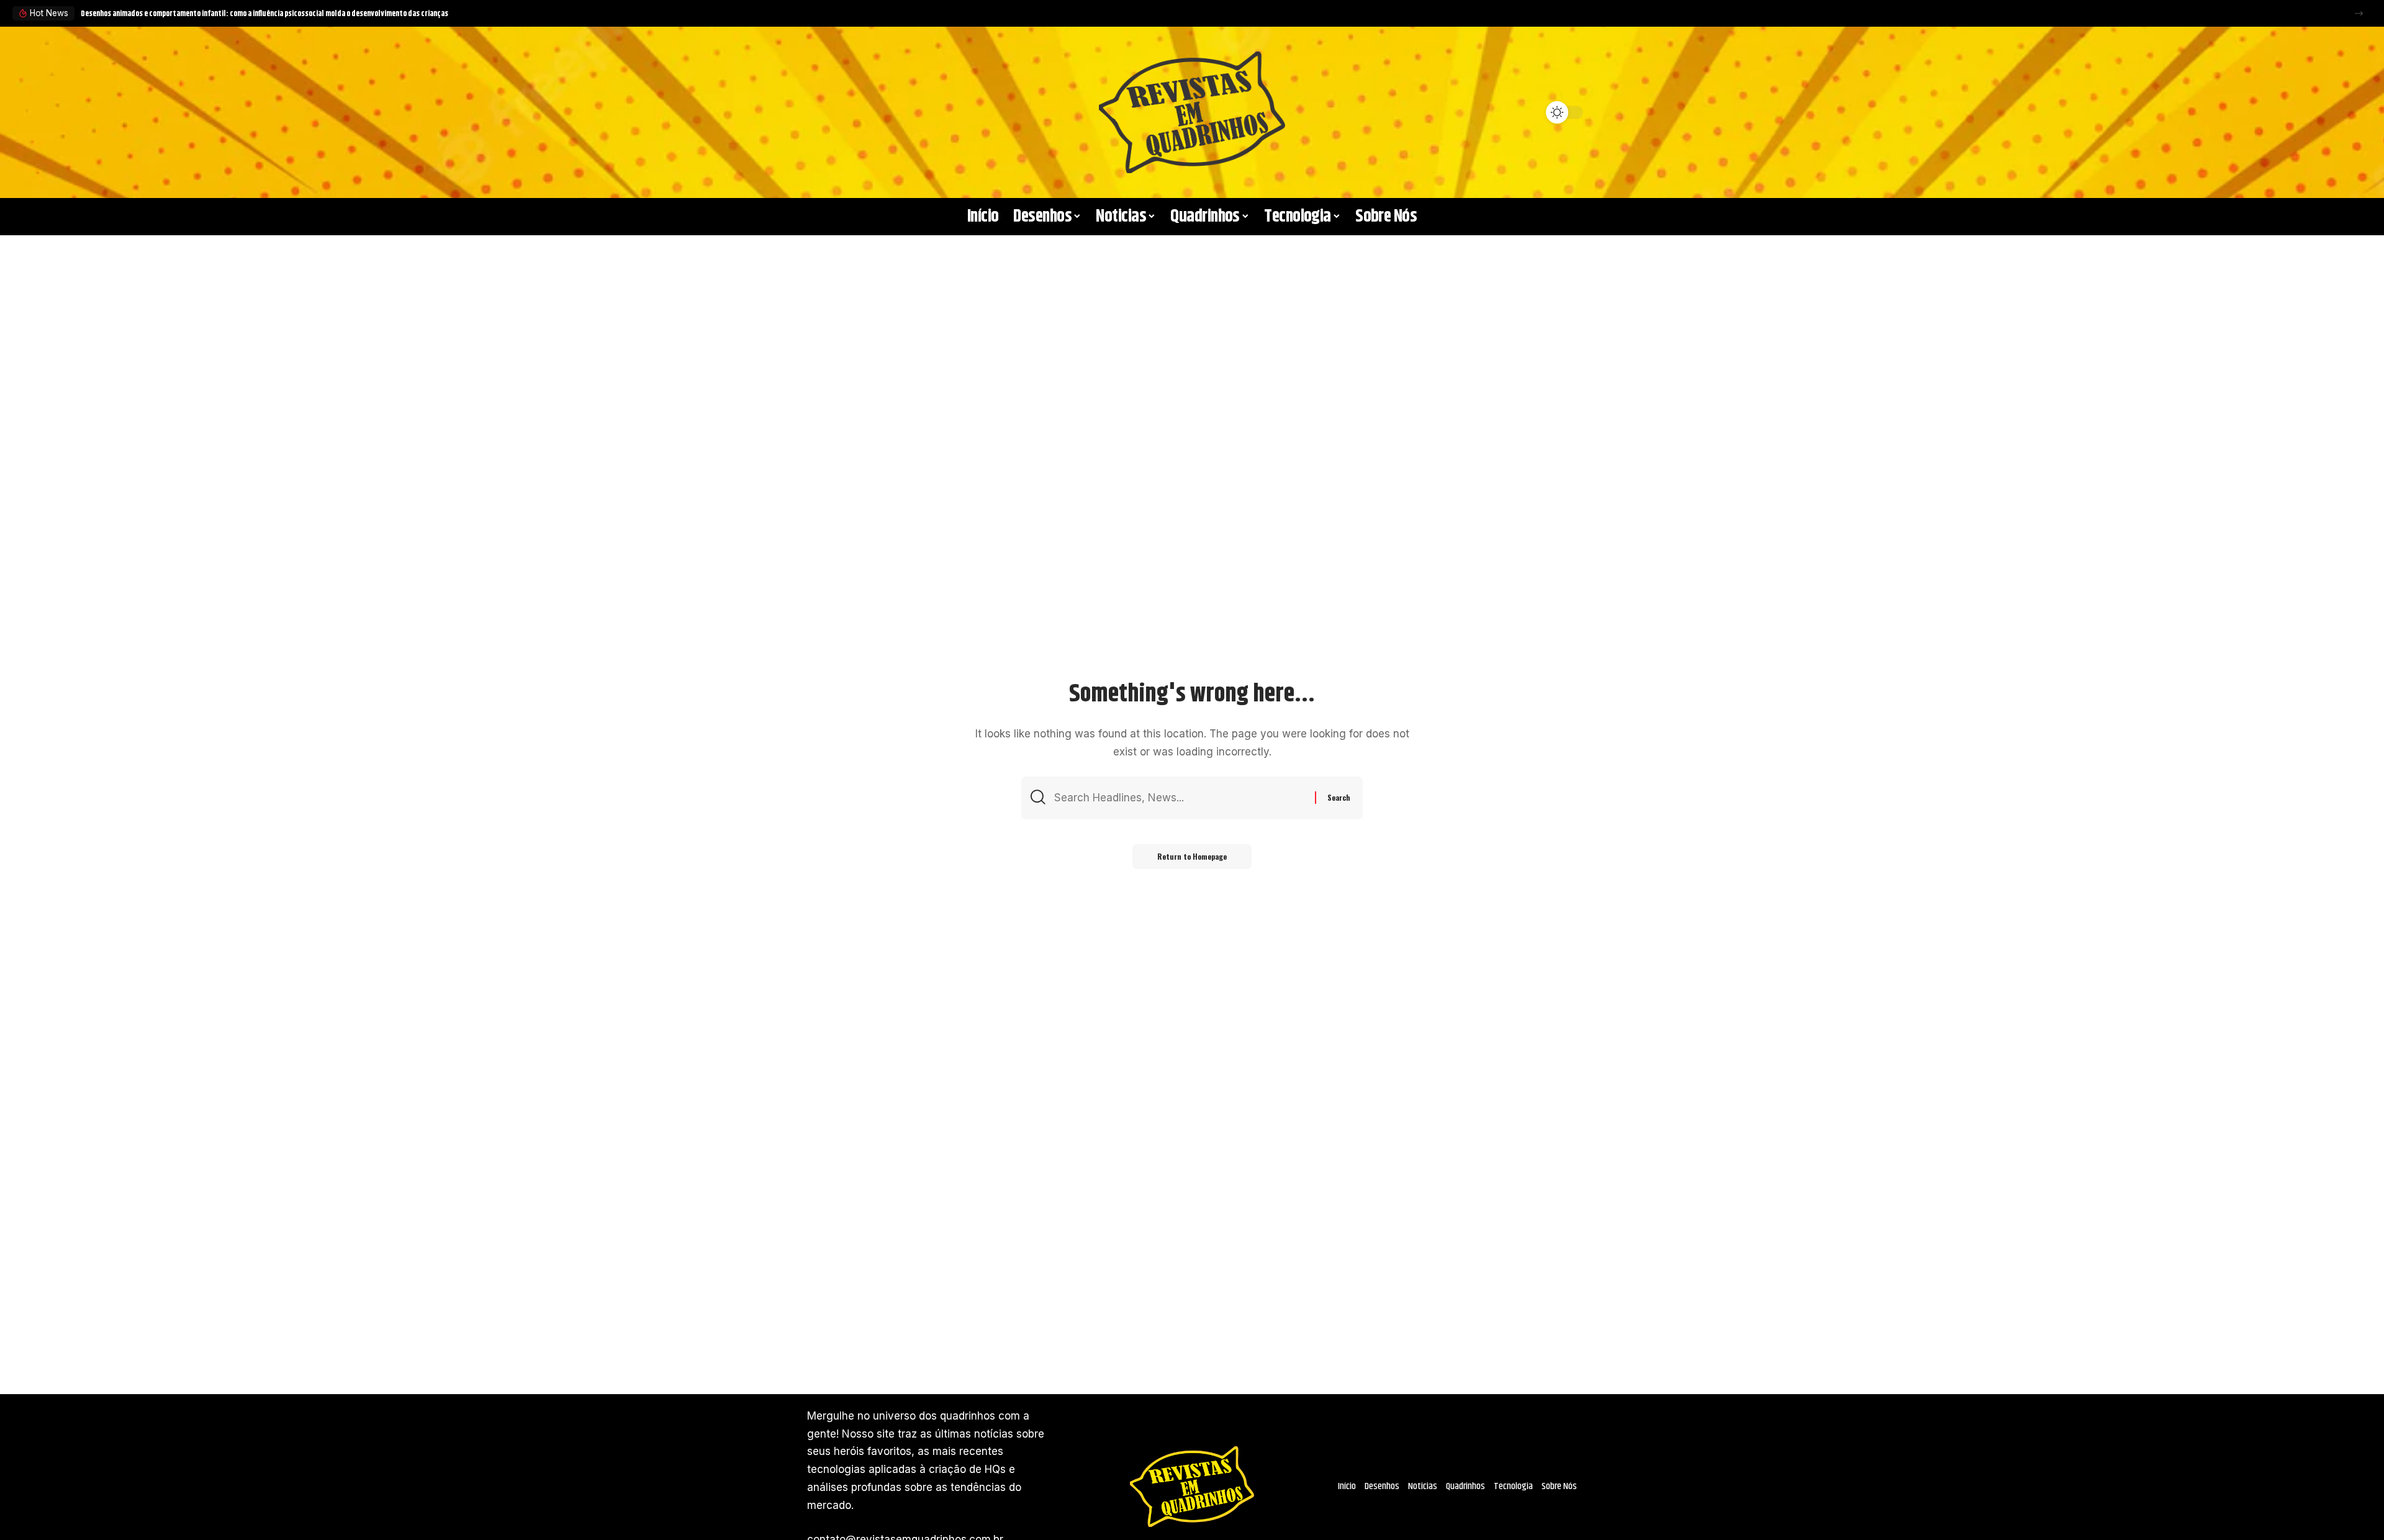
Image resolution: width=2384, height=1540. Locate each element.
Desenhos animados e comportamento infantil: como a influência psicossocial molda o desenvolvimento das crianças (264, 14)
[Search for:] (1180, 798)
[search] (823, 112)
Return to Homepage (1192, 856)
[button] (2359, 13)
